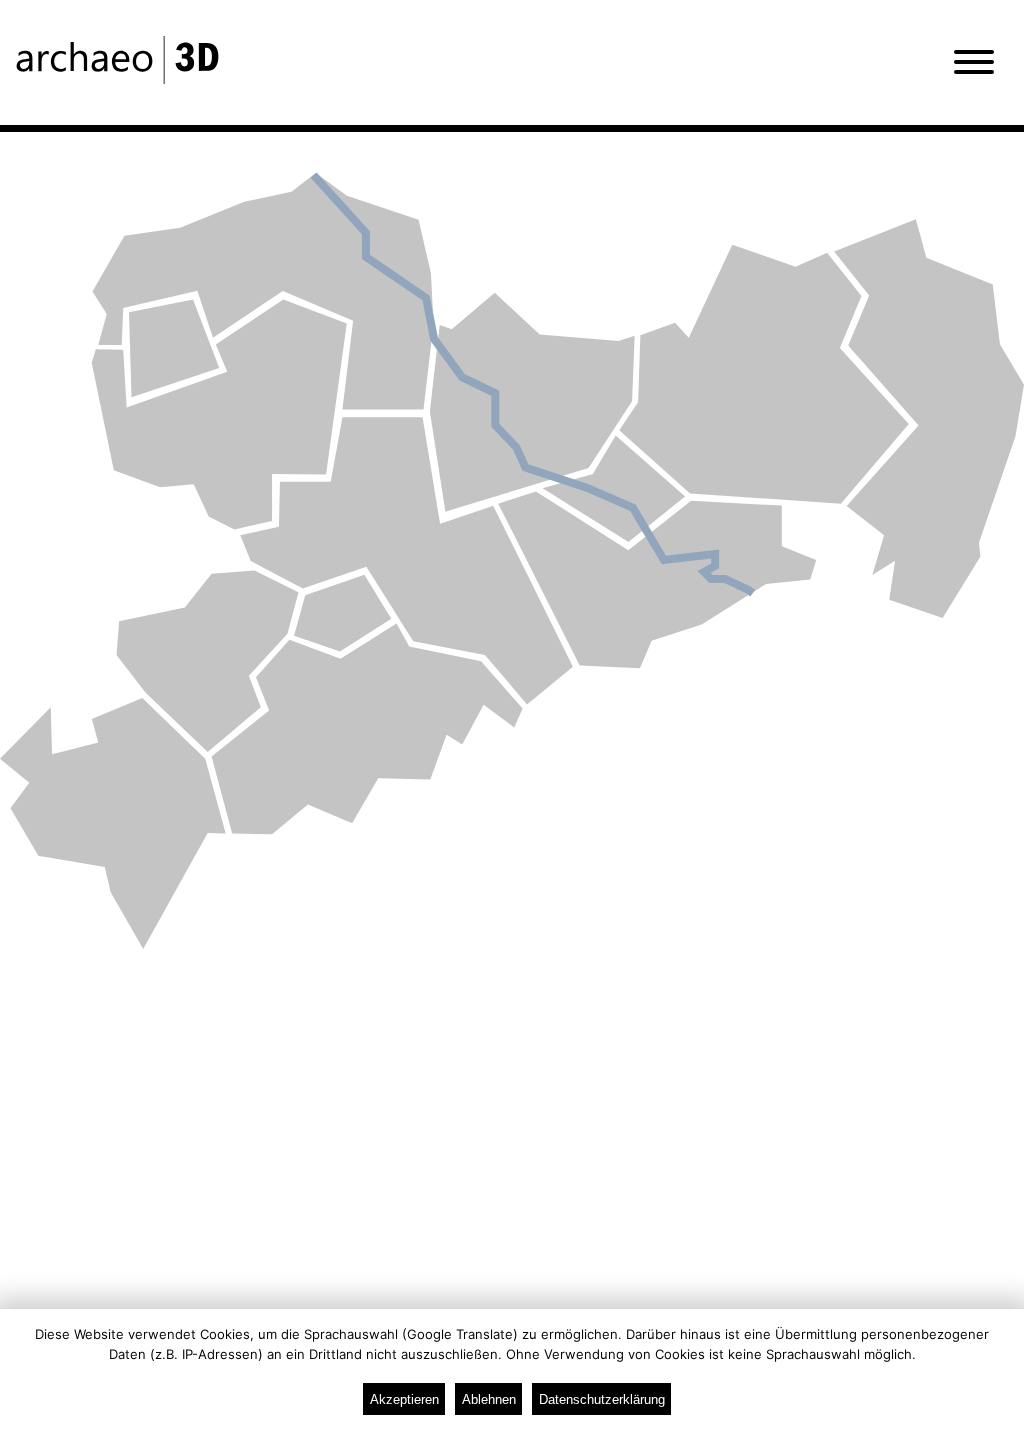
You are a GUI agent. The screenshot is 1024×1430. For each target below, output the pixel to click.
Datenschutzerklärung (602, 1399)
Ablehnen (489, 1399)
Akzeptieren (404, 1399)
